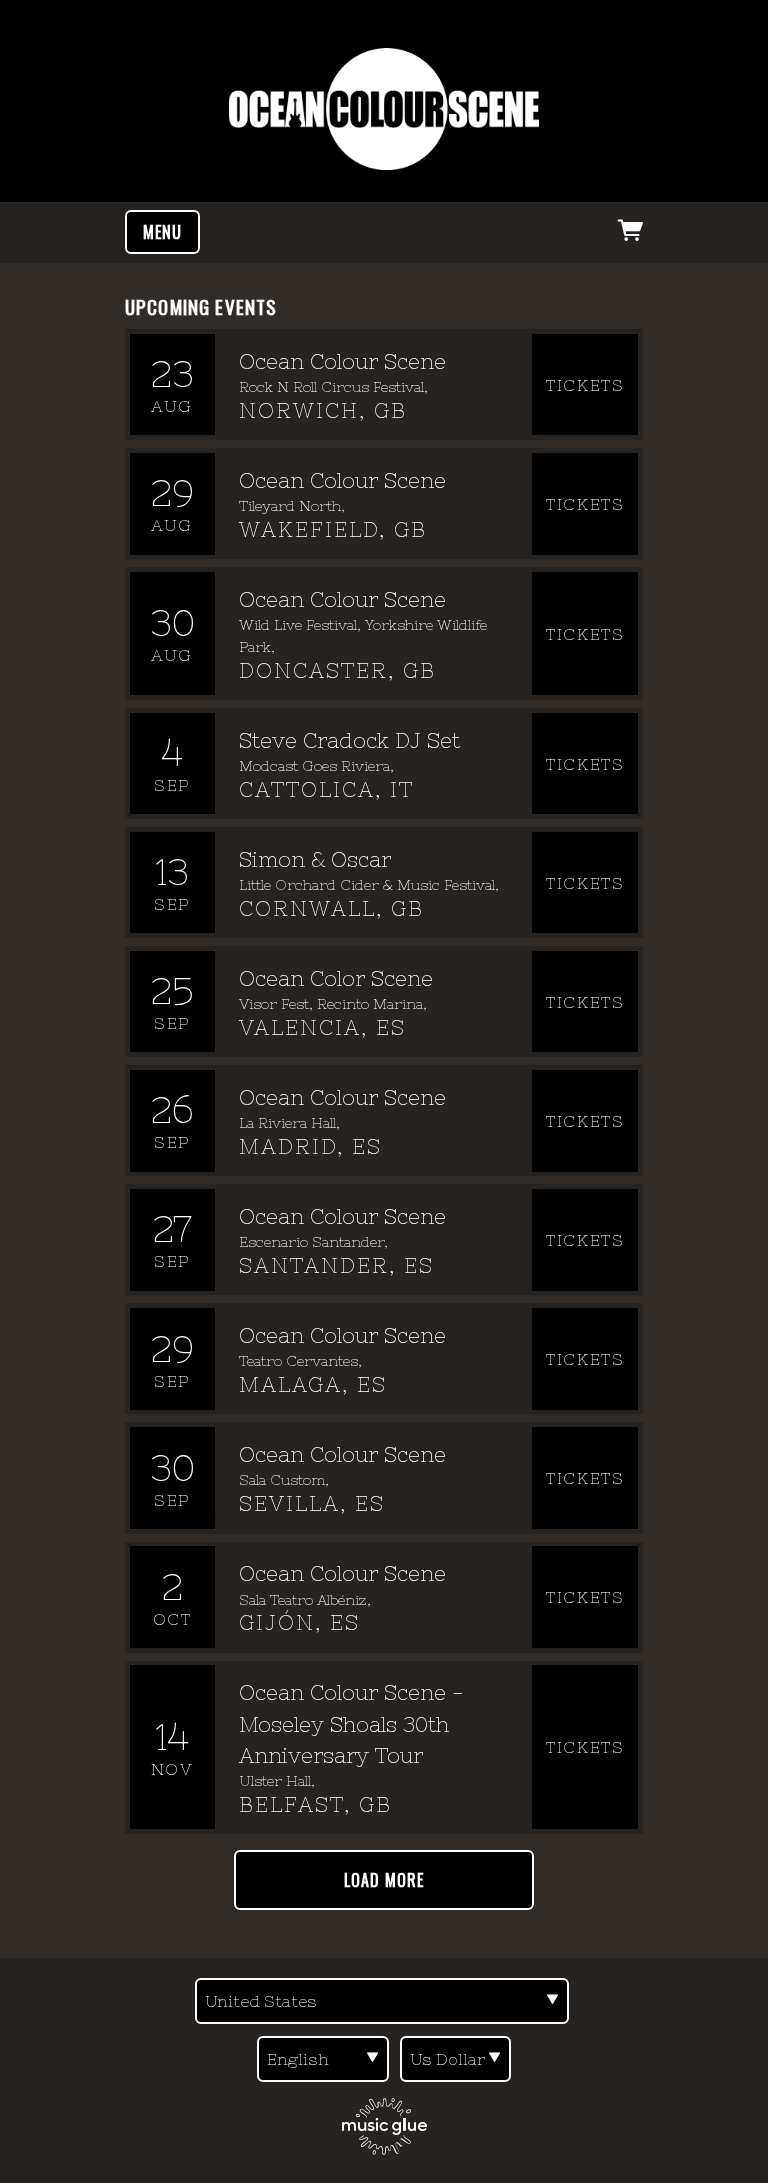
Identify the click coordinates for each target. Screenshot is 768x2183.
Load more (384, 1880)
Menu (162, 232)
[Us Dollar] (455, 2059)
